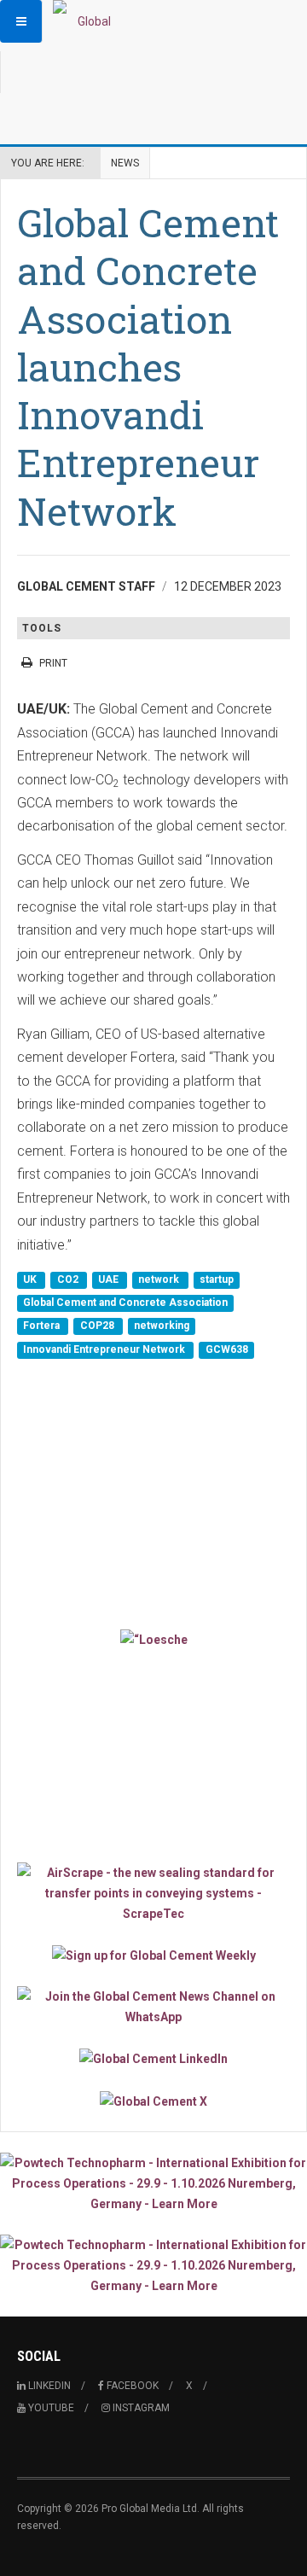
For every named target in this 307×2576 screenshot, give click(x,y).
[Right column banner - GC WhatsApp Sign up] (153, 2007)
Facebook (131, 2386)
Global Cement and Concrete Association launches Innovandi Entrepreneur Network (148, 367)
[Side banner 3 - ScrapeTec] (153, 1893)
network (160, 1279)
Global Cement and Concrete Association (125, 1303)
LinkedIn (48, 2386)
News (125, 163)
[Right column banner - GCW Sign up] (153, 1955)
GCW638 (227, 1349)
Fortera (43, 1326)
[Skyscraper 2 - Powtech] (153, 2265)
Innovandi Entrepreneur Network (105, 1349)
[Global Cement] (87, 21)
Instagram (140, 2408)
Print (53, 663)
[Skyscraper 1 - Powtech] (153, 2183)
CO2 (69, 1279)
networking (162, 1326)
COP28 (98, 1326)
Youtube (50, 2408)
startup (217, 1279)
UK (31, 1279)
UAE (110, 1279)
